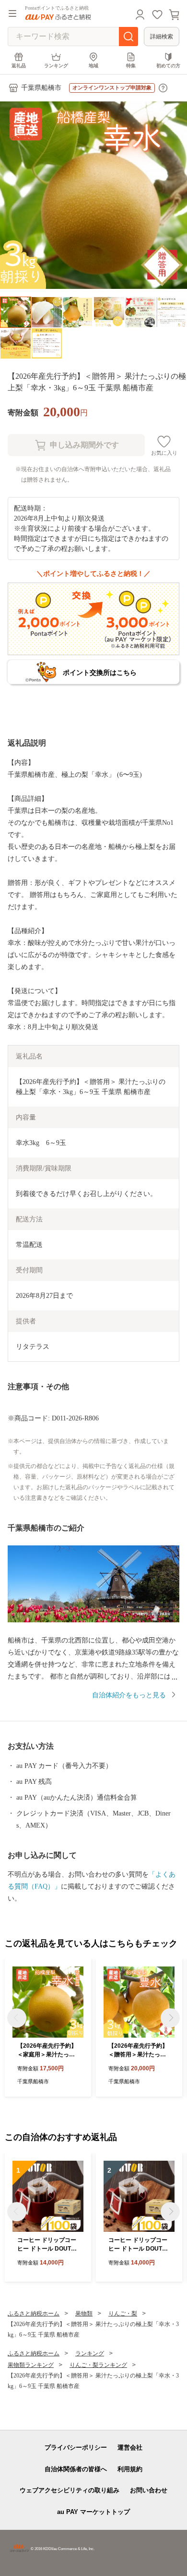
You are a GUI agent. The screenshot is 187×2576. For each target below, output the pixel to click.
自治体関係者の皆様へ (76, 2469)
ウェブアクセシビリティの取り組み (70, 2490)
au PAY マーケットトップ (93, 2512)
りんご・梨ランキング (98, 2365)
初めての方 (168, 66)
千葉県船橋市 (41, 88)
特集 (131, 66)
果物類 (84, 2314)
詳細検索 (162, 37)
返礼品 (19, 66)
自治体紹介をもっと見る (129, 1695)
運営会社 (130, 2447)
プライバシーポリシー (76, 2447)
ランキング (56, 66)
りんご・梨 (123, 2314)
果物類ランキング (31, 2365)
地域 (93, 66)
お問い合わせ (149, 2490)
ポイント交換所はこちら (100, 672)
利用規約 (130, 2469)
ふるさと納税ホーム (34, 2314)
